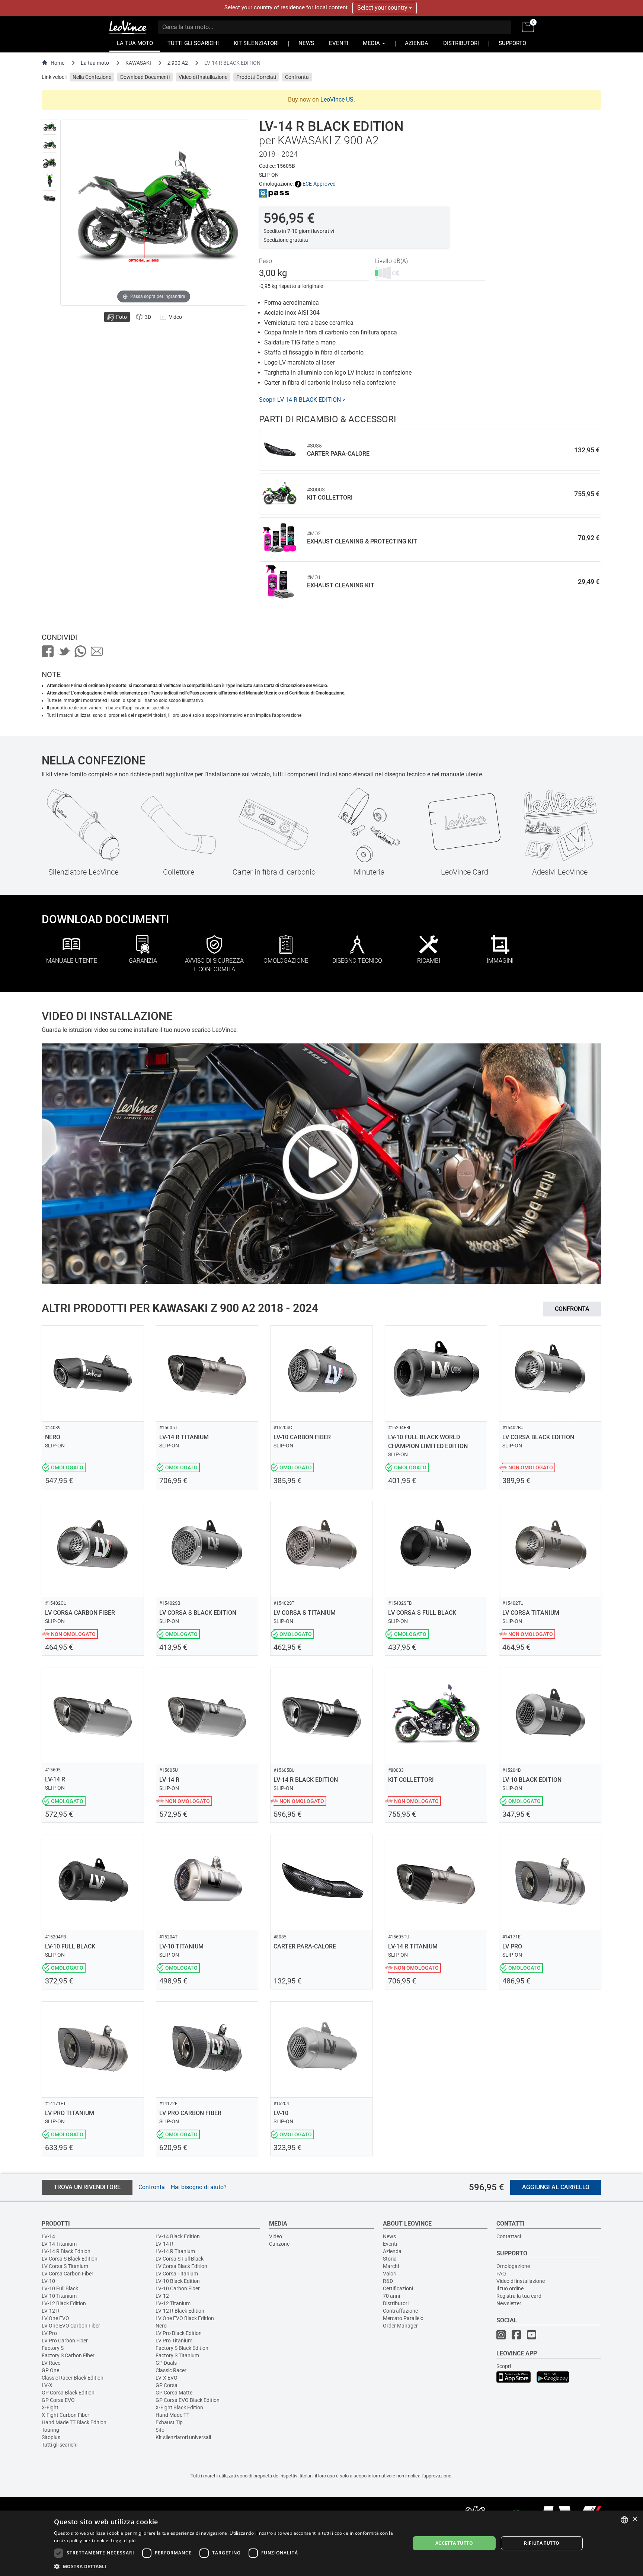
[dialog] (321, 2543)
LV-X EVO (167, 2378)
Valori (390, 2274)
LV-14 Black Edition (178, 2236)
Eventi (390, 2244)
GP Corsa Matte (174, 2393)
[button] (227, 2566)
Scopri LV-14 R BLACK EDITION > (302, 400)
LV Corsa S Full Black (180, 2259)
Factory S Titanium (177, 2355)
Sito (160, 2430)
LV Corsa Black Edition (181, 2266)
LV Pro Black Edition (179, 2333)
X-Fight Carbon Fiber (65, 2415)
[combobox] (624, 2520)
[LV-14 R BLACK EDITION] (49, 127)
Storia (390, 2259)
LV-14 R (164, 2244)
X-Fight (50, 2407)
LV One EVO (55, 2318)
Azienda (392, 2251)
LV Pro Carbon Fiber (65, 2341)
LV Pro (49, 2333)
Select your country (383, 8)
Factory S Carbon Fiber (68, 2355)
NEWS (306, 43)
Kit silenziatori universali (183, 2437)
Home (57, 63)
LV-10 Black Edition (178, 2281)
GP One (50, 2370)
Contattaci (509, 2236)
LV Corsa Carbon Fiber (68, 2274)
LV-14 (48, 2236)
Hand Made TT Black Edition (74, 2422)
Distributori (396, 2303)
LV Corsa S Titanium (65, 2266)
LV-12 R (51, 2311)
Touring (50, 2430)
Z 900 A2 (178, 63)
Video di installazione (521, 2281)
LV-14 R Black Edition (66, 2251)
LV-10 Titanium (59, 2296)
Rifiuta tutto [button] (542, 2543)
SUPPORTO (512, 43)
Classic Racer (171, 2370)
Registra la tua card (519, 2296)
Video (276, 2236)
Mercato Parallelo (403, 2318)
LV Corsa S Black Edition (70, 2259)
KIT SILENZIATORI (256, 43)
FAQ (501, 2274)
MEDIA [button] (372, 43)
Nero (161, 2326)
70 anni (391, 2296)
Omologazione (513, 2266)
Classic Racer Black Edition (73, 2378)
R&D (388, 2281)
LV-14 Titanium (59, 2244)
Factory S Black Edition (182, 2348)
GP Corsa (167, 2385)
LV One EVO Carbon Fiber (71, 2326)
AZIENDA (417, 43)
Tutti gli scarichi (60, 2445)
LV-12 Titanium (173, 2303)
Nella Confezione (92, 77)
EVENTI (339, 43)
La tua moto (95, 63)
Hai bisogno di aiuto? (199, 2187)
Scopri (504, 2366)
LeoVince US (337, 100)
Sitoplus (51, 2437)
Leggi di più (123, 2540)
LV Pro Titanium (174, 2341)
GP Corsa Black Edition (68, 2393)
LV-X (47, 2385)
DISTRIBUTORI (461, 43)
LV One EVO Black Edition (185, 2318)
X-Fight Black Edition (179, 2407)
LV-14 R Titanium (175, 2251)
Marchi (391, 2266)
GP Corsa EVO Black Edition (188, 2400)
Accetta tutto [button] (454, 2543)
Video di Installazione (203, 77)
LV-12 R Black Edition (180, 2311)
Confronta (297, 77)
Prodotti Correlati (256, 77)
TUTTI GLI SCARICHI (193, 43)
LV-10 (48, 2281)
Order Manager (400, 2326)
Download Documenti (145, 77)
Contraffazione (400, 2311)
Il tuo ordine (510, 2288)
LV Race (51, 2363)
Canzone (279, 2244)
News (389, 2236)
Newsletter (509, 2303)
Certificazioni (398, 2288)
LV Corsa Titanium (177, 2274)
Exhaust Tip (169, 2422)
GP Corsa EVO (58, 2400)
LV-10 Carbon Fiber (178, 2288)
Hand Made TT (172, 2415)
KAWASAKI (138, 63)
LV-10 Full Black (60, 2288)
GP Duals (166, 2363)
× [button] (635, 2519)
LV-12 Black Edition (64, 2303)
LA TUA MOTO (135, 43)
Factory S (53, 2348)
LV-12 (162, 2296)
